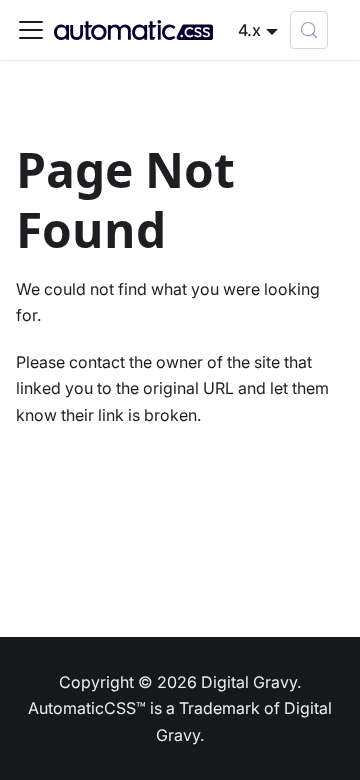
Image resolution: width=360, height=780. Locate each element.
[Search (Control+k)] (309, 30)
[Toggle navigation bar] (31, 30)
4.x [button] (249, 30)
